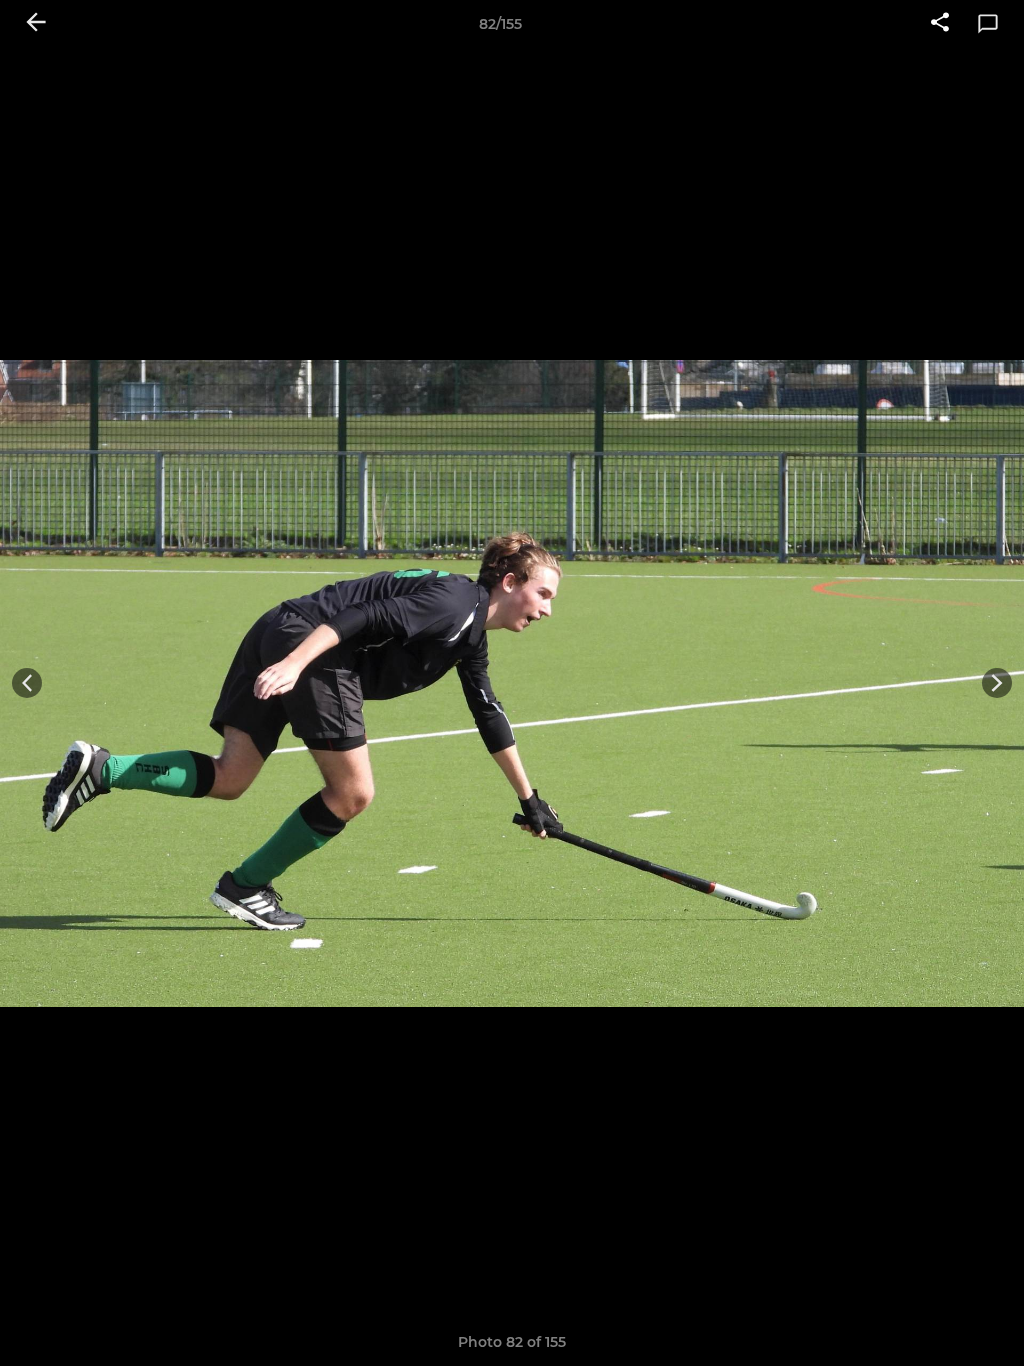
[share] (940, 24)
